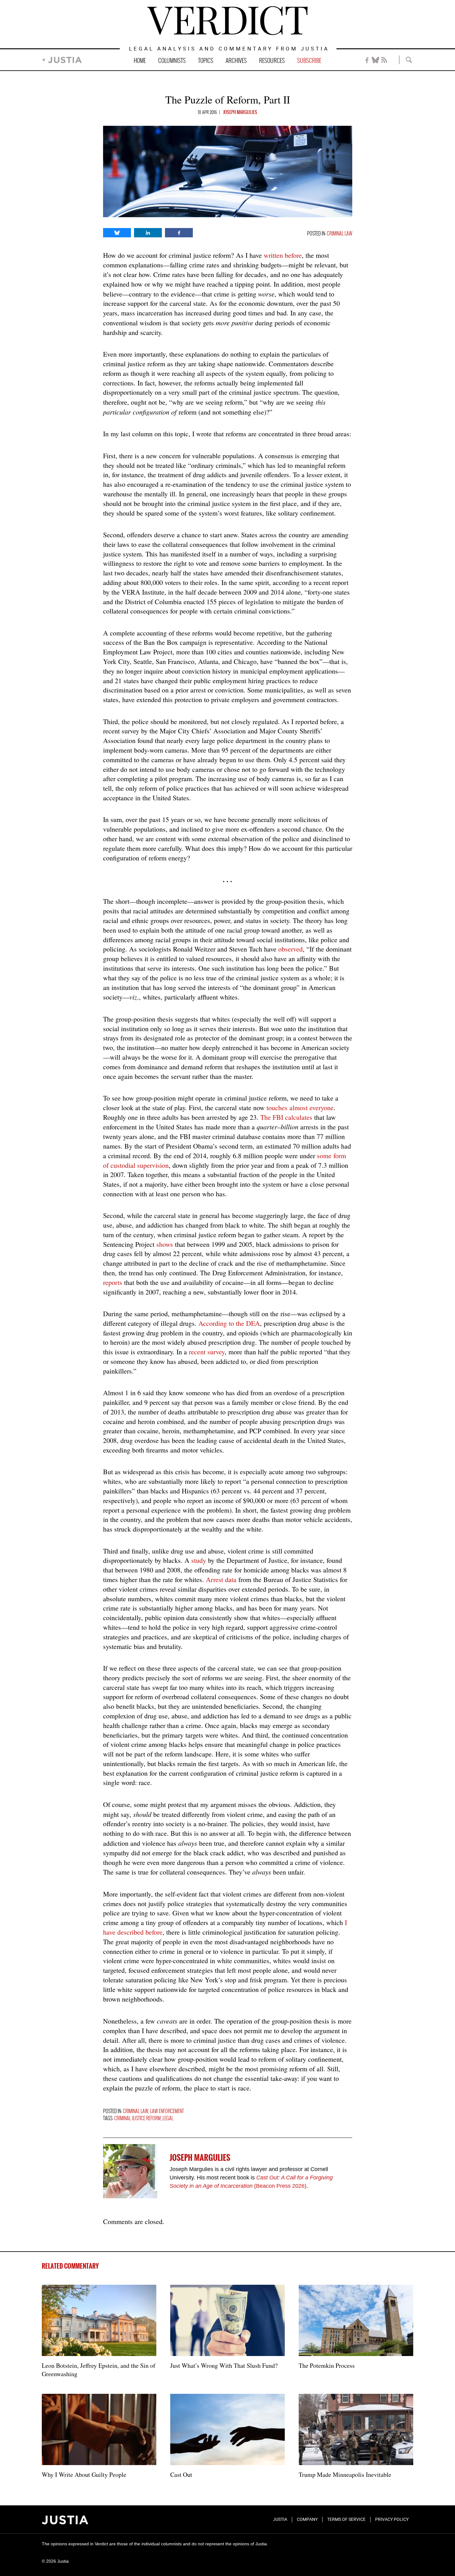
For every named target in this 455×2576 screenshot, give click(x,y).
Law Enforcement (167, 2111)
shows (165, 1244)
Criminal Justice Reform (137, 2119)
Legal (168, 2119)
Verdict (227, 21)
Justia (65, 60)
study (199, 1560)
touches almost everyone (300, 1108)
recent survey (207, 1352)
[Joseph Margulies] (130, 2171)
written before (283, 255)
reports (113, 1282)
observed (290, 949)
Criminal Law (340, 234)
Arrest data (221, 1579)
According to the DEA (229, 1323)
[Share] (117, 233)
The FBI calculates (286, 1117)
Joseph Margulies (240, 112)
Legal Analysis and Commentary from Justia (229, 49)
